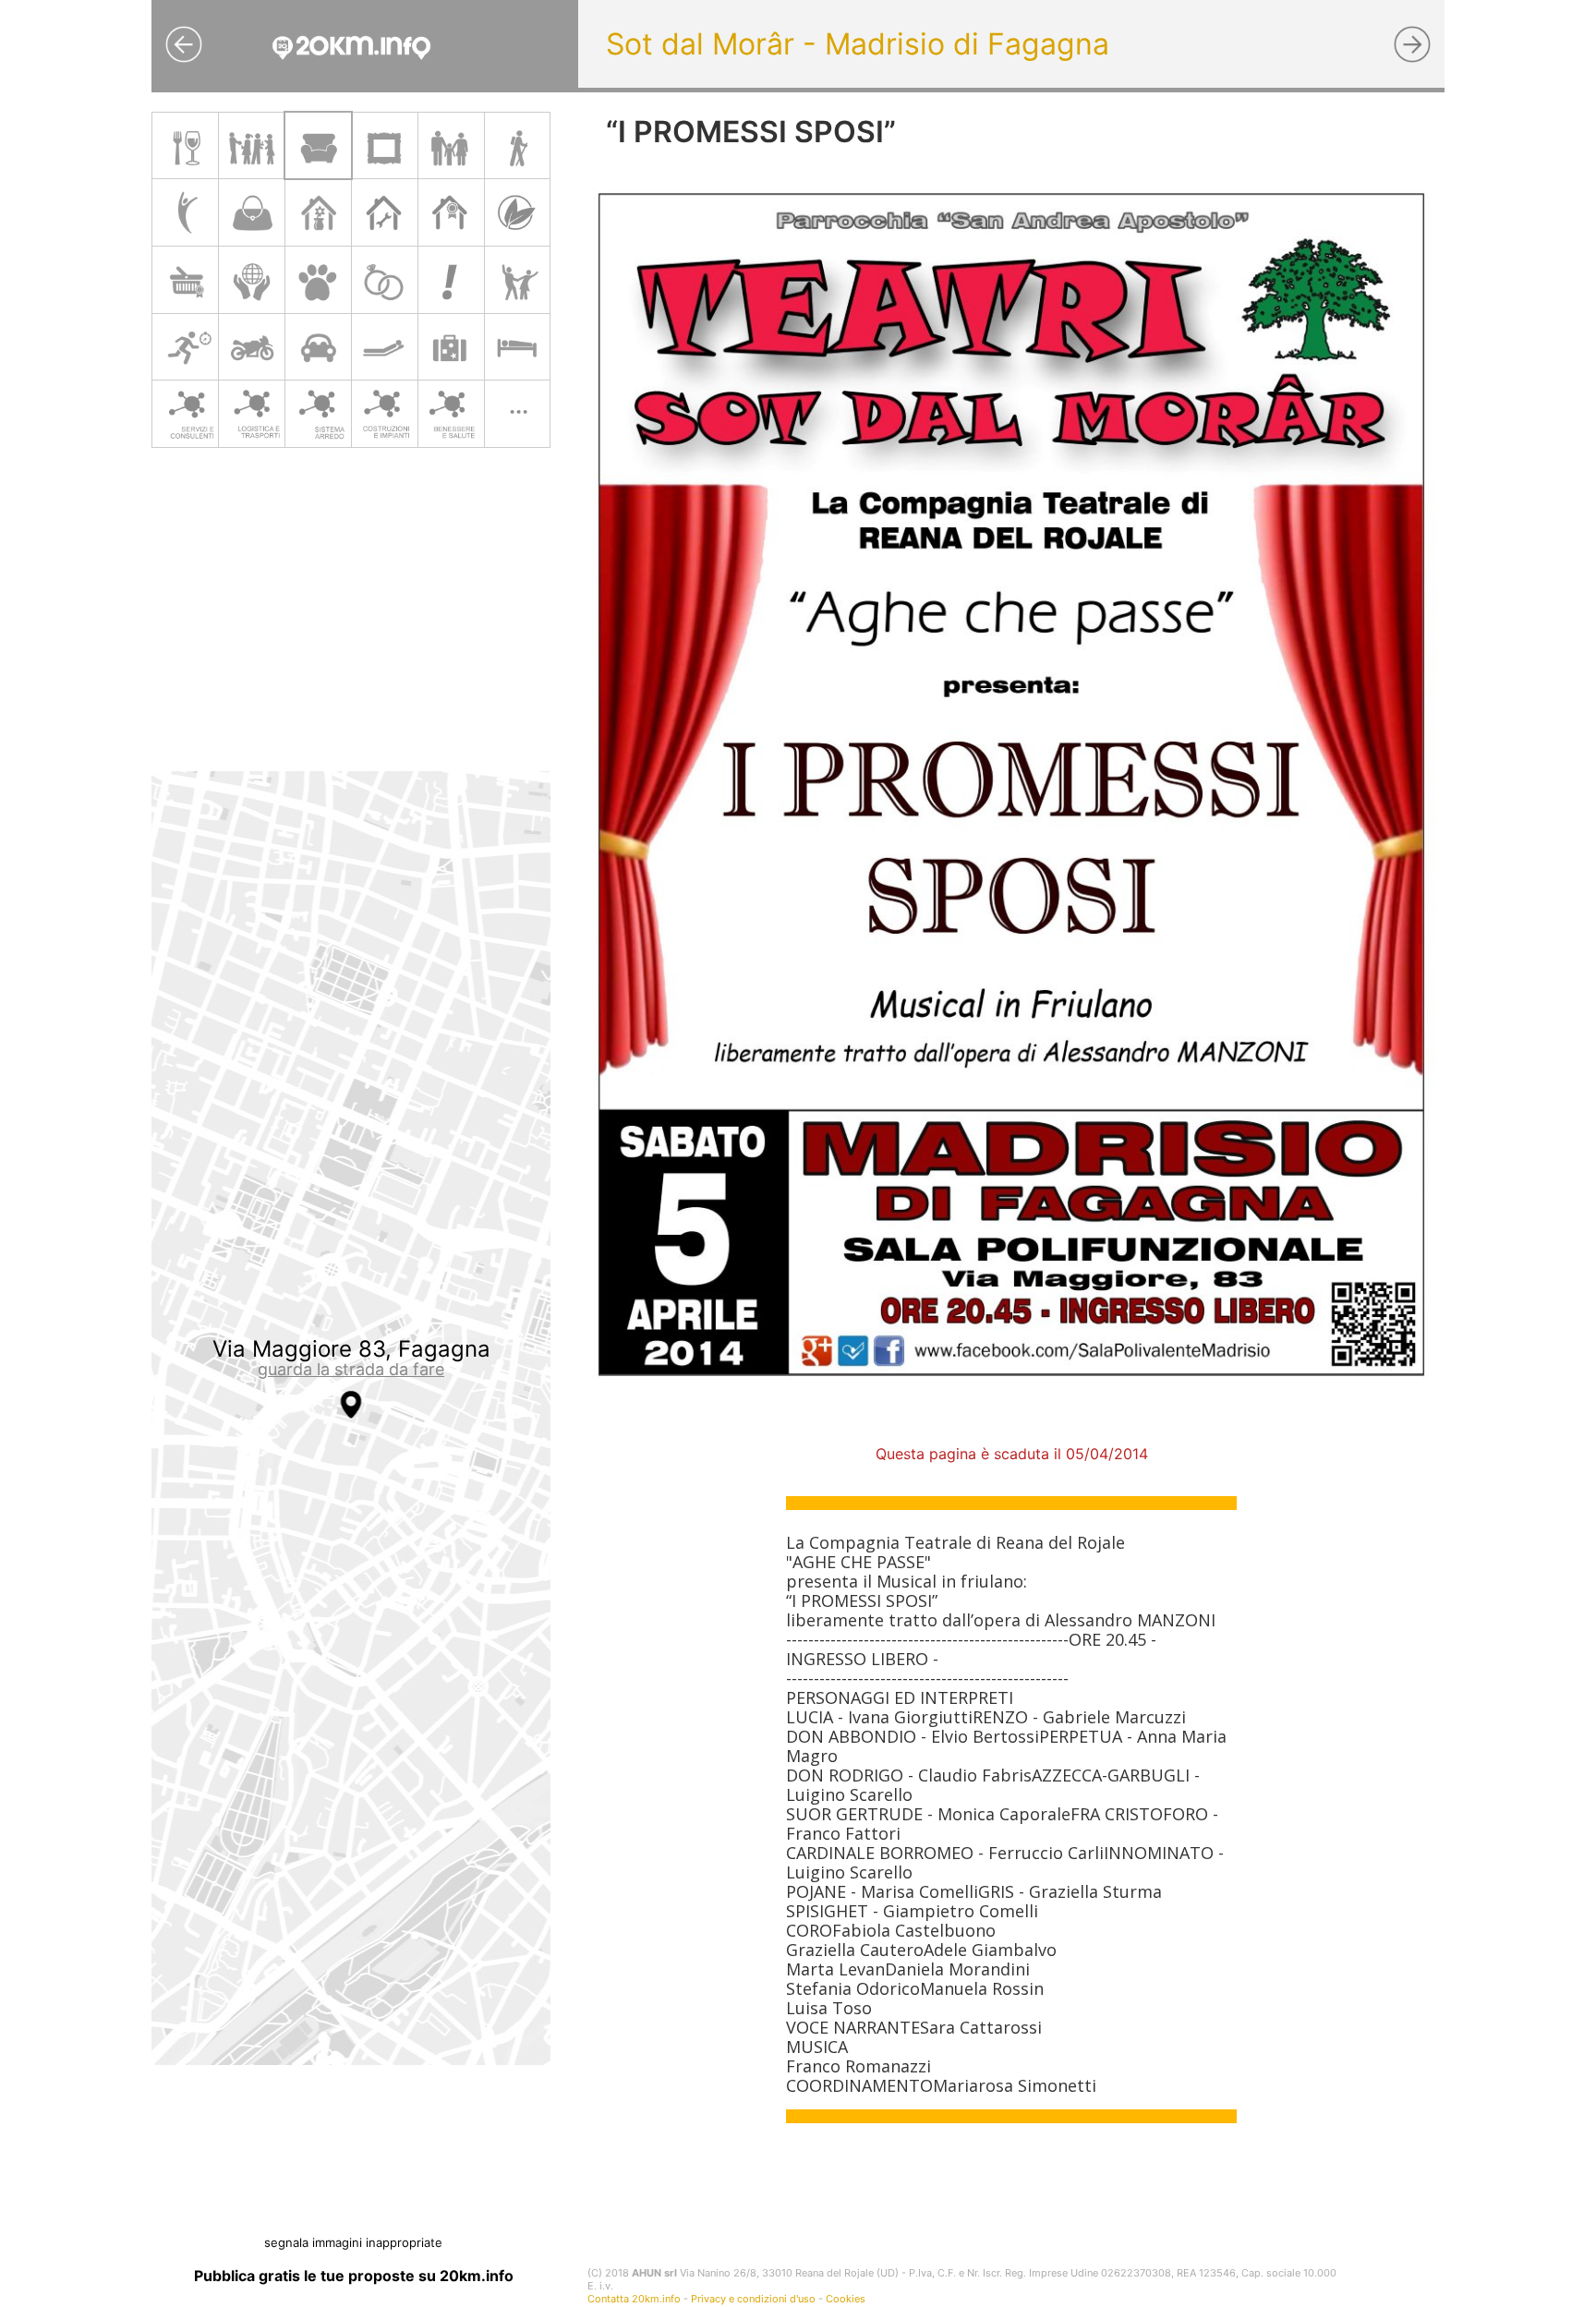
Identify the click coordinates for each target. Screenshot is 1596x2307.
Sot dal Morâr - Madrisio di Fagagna (858, 44)
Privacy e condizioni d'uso (753, 2299)
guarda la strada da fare (351, 1369)
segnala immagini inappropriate (353, 2242)
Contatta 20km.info (634, 2299)
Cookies (846, 2299)
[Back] (184, 44)
